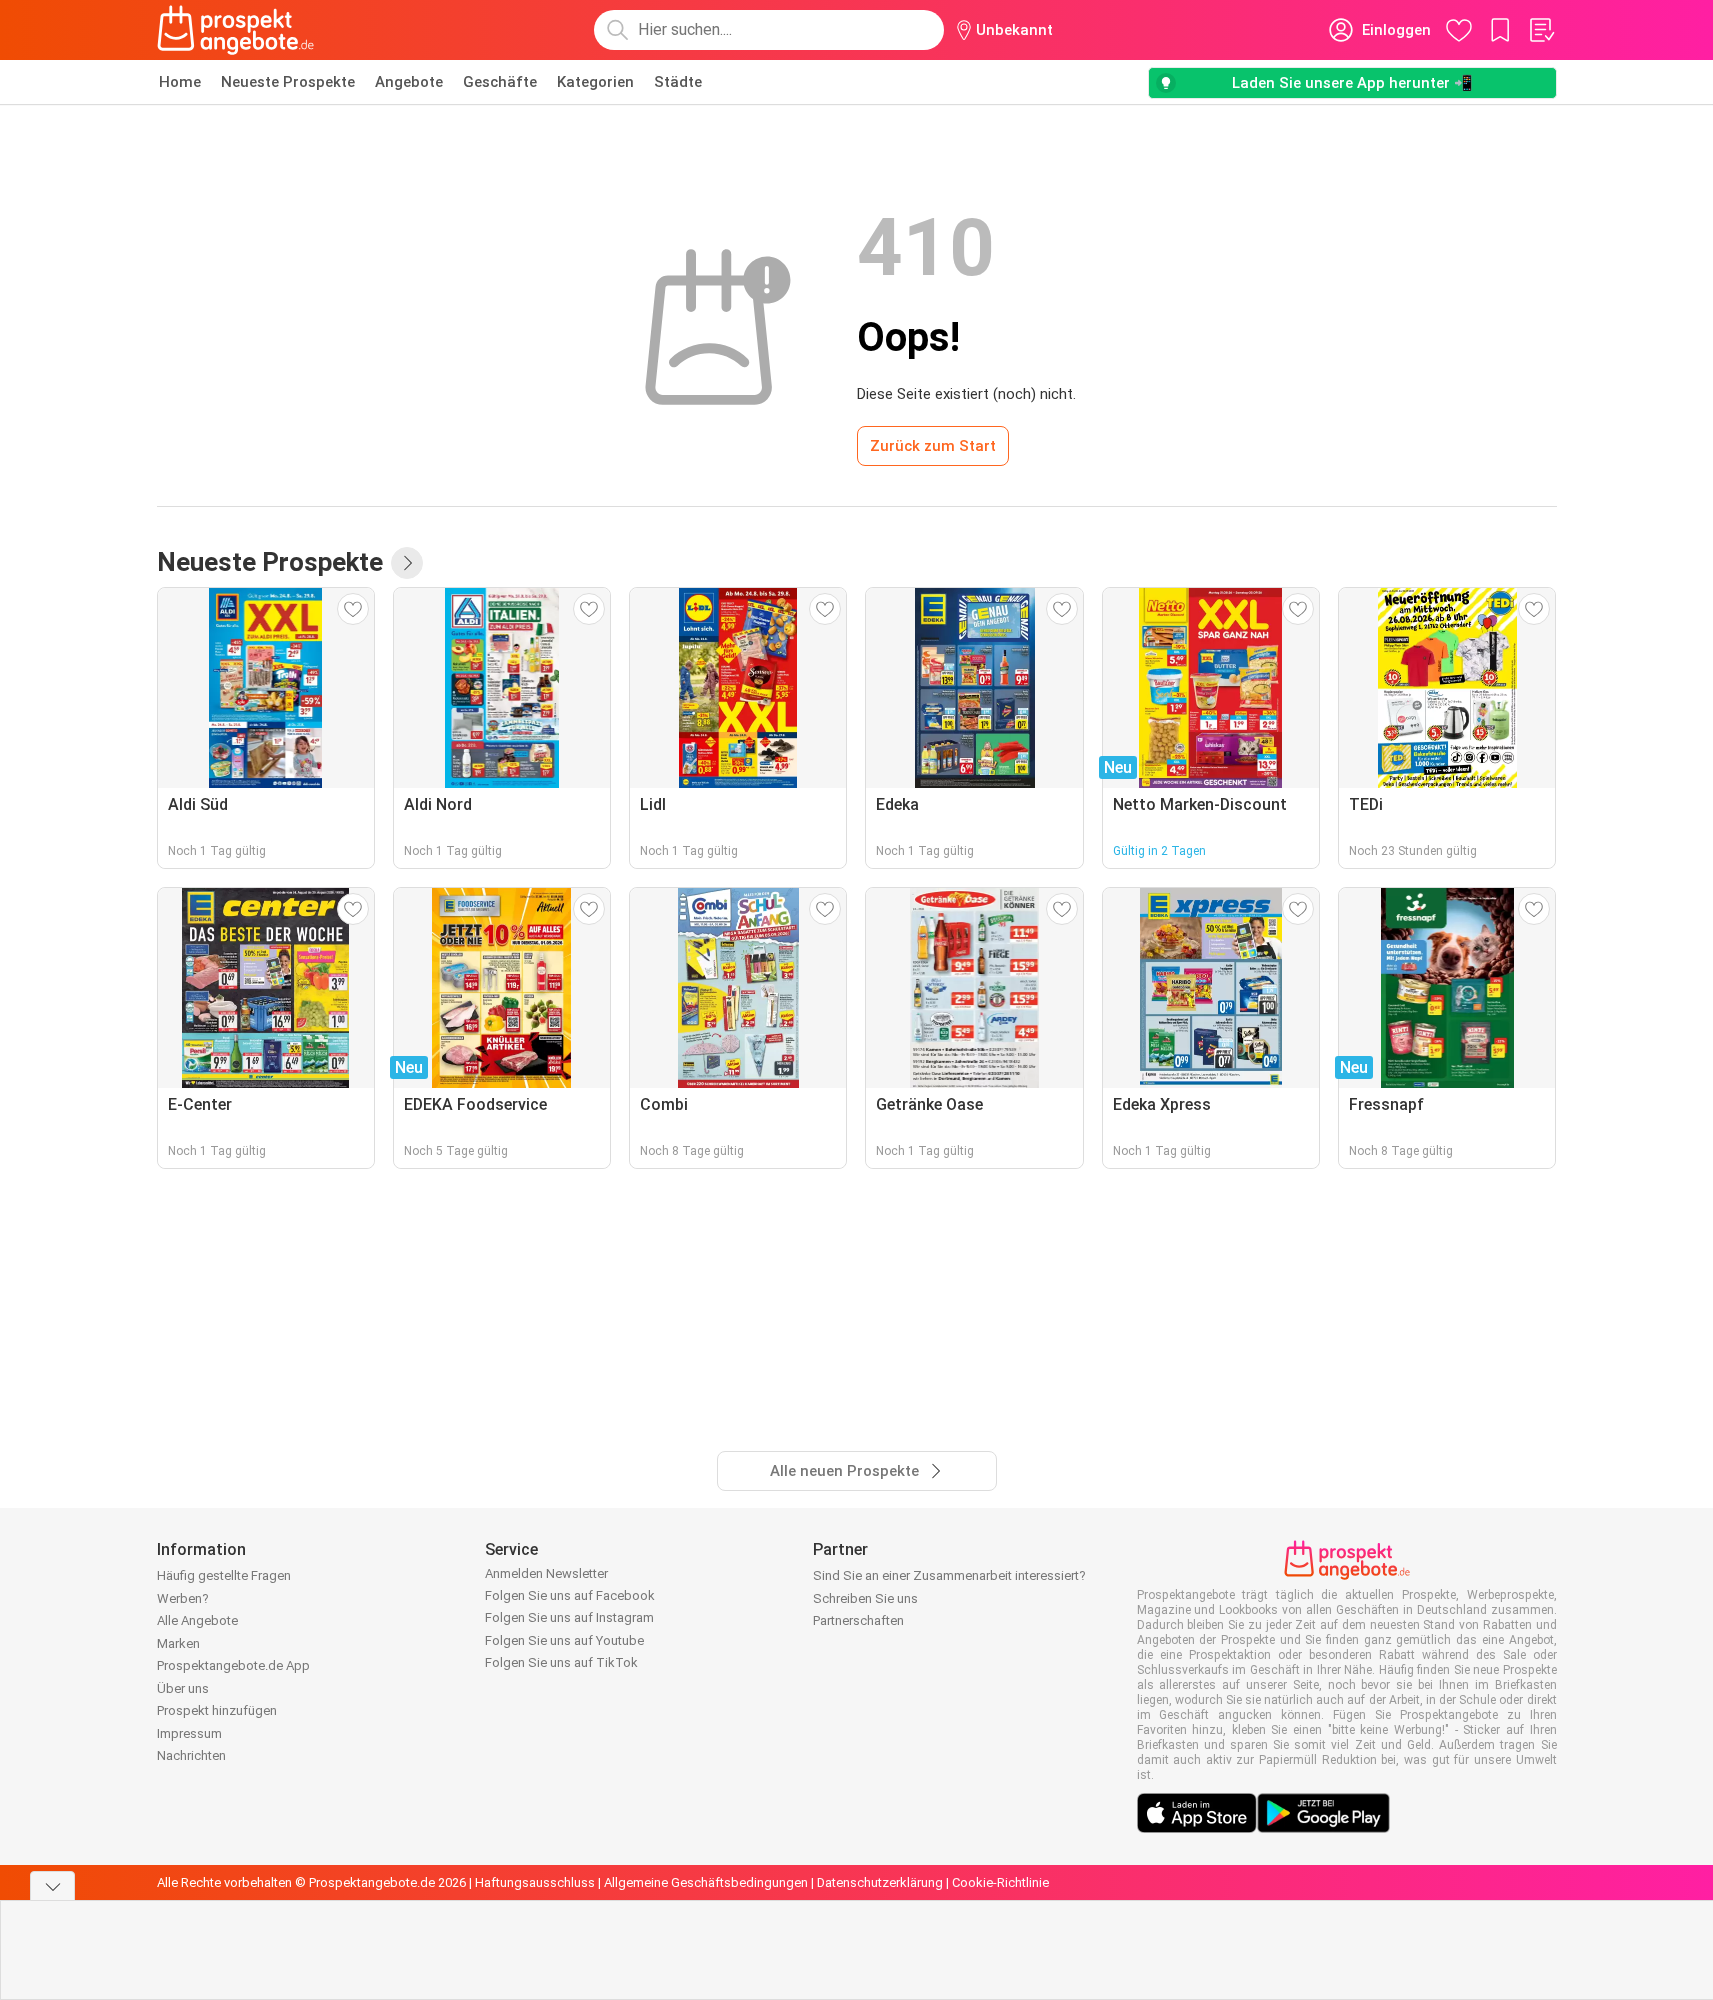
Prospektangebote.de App (233, 1665)
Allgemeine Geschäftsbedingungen (706, 1882)
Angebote (409, 82)
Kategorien (595, 82)
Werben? (183, 1598)
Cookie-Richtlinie (1000, 1882)
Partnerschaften (858, 1620)
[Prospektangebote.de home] (236, 30)
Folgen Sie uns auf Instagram (569, 1617)
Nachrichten (191, 1755)
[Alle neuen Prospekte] (407, 563)
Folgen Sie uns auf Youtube (564, 1640)
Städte (678, 82)
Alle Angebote (197, 1620)
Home (180, 82)
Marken (178, 1643)
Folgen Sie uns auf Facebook (570, 1595)
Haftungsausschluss (535, 1882)
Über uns (183, 1688)
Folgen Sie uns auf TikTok (561, 1662)
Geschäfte (500, 82)
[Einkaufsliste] (1541, 30)
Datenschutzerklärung (880, 1882)
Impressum (189, 1733)
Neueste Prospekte (288, 82)
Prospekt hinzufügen (217, 1710)
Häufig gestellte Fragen (224, 1575)
